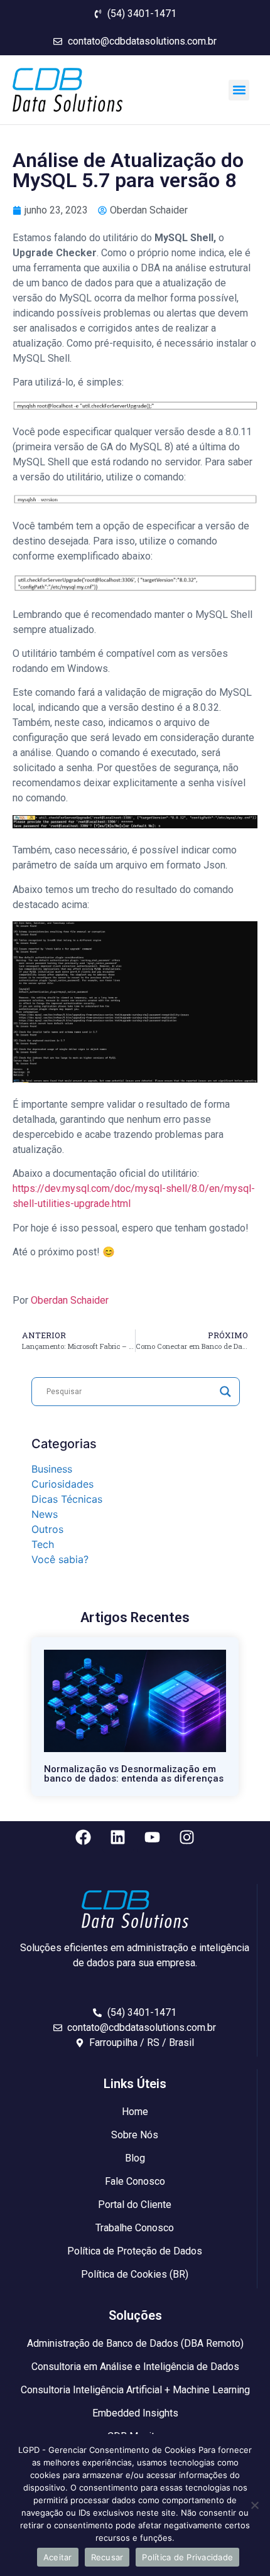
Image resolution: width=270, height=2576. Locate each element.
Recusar (107, 2557)
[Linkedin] (118, 1837)
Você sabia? (60, 1559)
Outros (47, 1529)
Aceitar (58, 2557)
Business (52, 1469)
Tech (43, 1544)
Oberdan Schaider (70, 1300)
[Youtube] (153, 1837)
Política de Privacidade (187, 2557)
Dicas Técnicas (67, 1499)
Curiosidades (62, 1484)
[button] (239, 90)
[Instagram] (187, 1837)
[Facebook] (84, 1837)
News (45, 1514)
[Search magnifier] (225, 1392)
